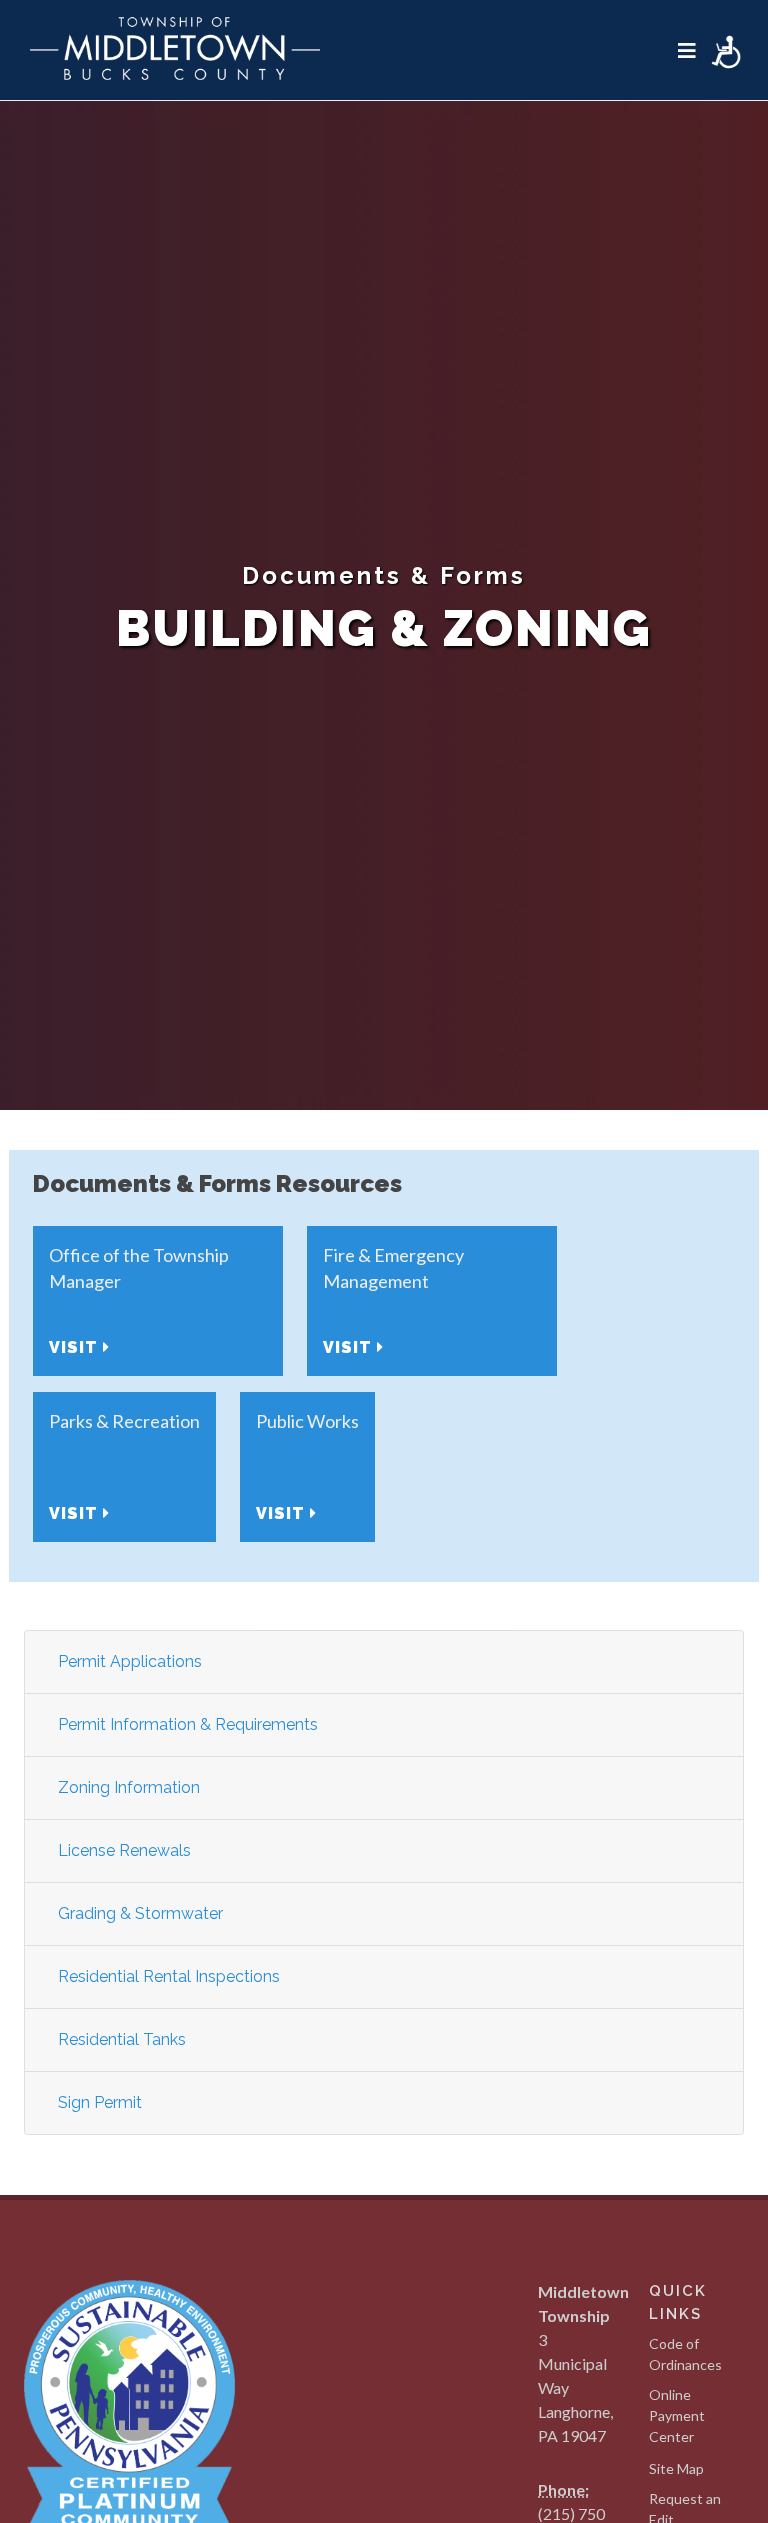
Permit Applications (130, 1661)
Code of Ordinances (685, 2354)
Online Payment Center (677, 2415)
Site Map (676, 2468)
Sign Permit (100, 2102)
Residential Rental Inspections (169, 1976)
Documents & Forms (384, 575)
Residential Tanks (122, 2039)
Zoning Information (129, 1787)
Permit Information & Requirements (188, 1724)
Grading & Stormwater (140, 1913)
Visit (76, 1347)
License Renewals (124, 1850)
